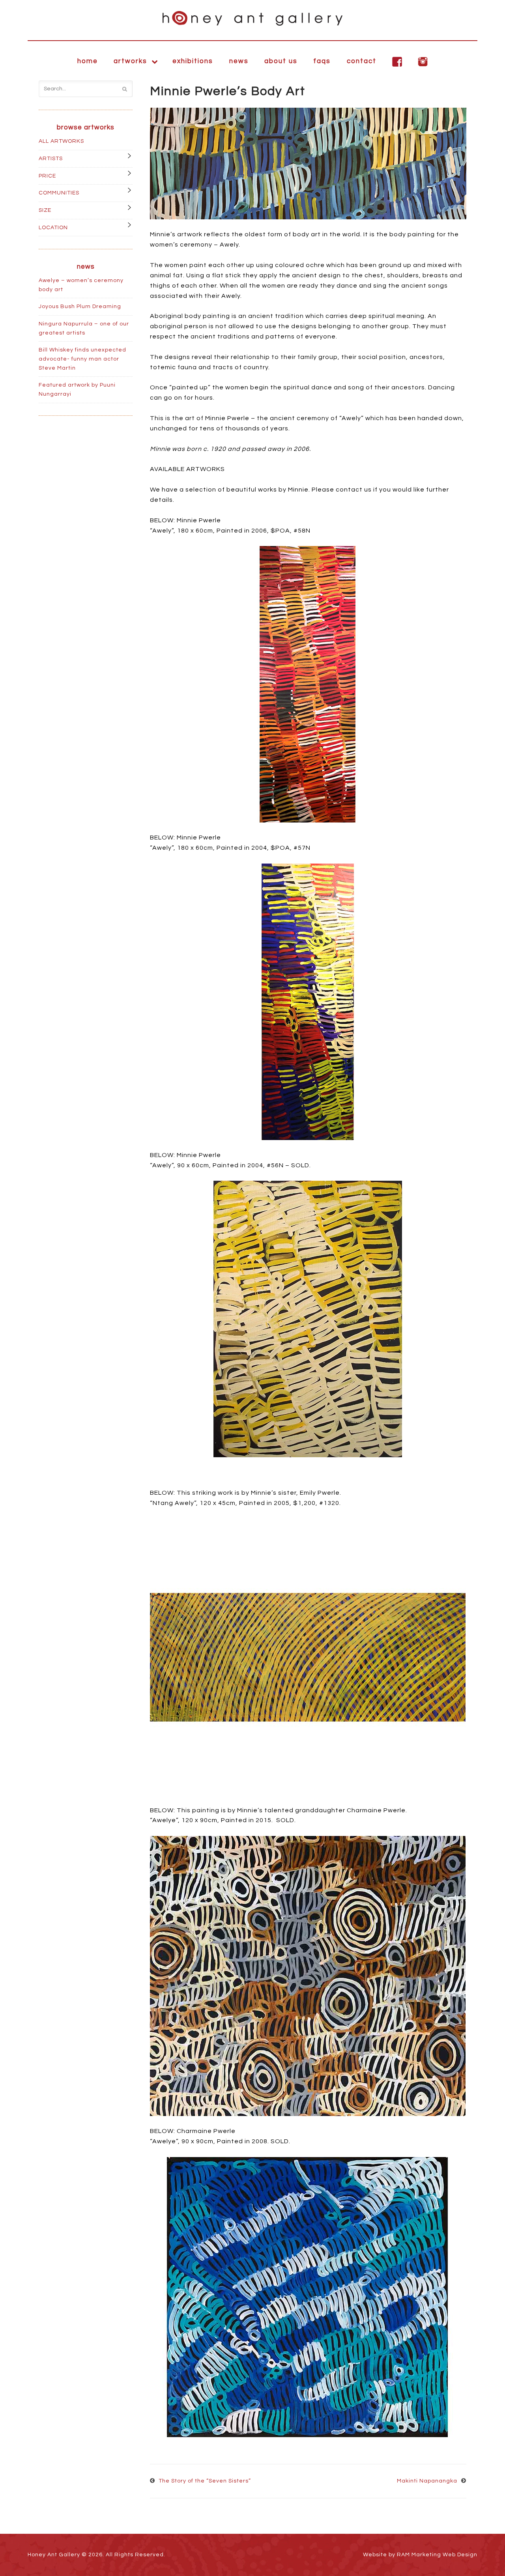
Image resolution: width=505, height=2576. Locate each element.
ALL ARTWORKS (61, 141)
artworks (130, 61)
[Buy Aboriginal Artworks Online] (252, 18)
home (88, 61)
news (239, 61)
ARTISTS (51, 159)
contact (362, 61)
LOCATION (53, 228)
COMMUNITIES (59, 193)
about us (281, 61)
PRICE (47, 176)
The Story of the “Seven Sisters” (205, 2481)
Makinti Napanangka (427, 2481)
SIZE (45, 210)
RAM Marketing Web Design (437, 2555)
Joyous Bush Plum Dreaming (80, 307)
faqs (322, 61)
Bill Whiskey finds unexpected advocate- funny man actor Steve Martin (82, 359)
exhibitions (193, 61)
